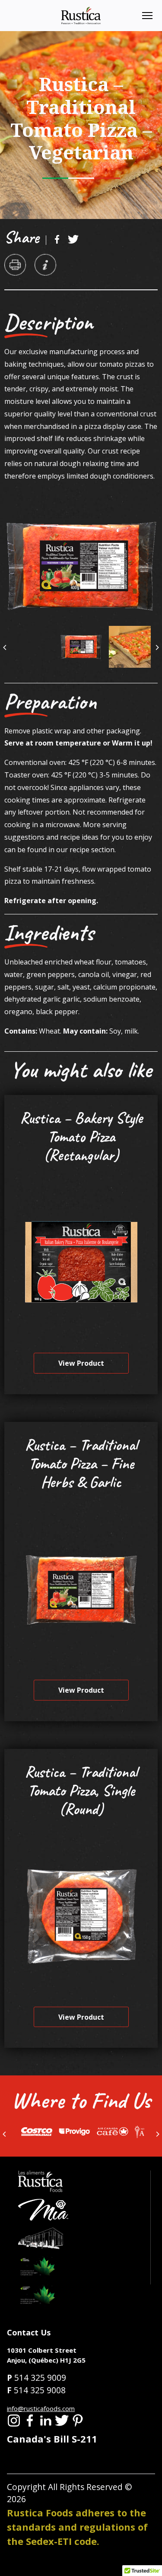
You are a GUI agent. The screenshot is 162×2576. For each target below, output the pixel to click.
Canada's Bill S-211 (52, 2439)
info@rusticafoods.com (41, 2408)
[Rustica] (81, 15)
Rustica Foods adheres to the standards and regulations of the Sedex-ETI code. (77, 2527)
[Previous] (5, 647)
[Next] (157, 647)
